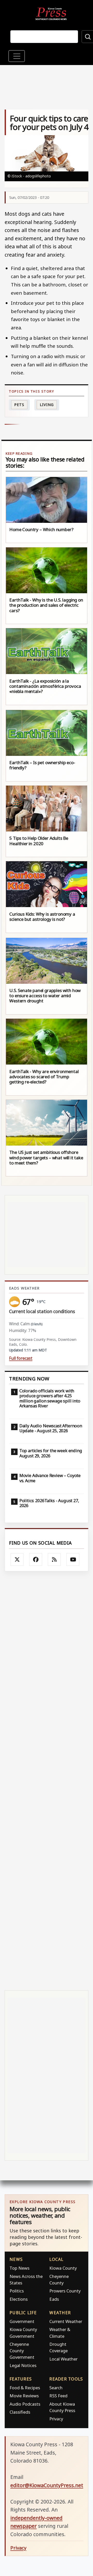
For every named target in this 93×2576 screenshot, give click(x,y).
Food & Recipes (25, 2388)
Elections (19, 2299)
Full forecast (21, 1358)
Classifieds (20, 2412)
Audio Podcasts (25, 2404)
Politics (17, 2291)
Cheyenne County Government (22, 2351)
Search (56, 2388)
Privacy (56, 2419)
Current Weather (66, 2321)
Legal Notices (23, 2365)
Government (22, 2321)
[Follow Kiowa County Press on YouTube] (73, 1560)
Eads (54, 2299)
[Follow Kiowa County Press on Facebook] (36, 1560)
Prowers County (65, 2291)
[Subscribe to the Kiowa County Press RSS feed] (54, 1560)
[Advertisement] (47, 1781)
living (47, 405)
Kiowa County (63, 2268)
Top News (20, 2268)
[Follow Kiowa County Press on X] (17, 1560)
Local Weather (63, 2359)
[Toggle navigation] (17, 56)
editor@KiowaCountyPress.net (47, 2485)
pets (19, 405)
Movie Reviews (24, 2396)
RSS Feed (58, 2396)
